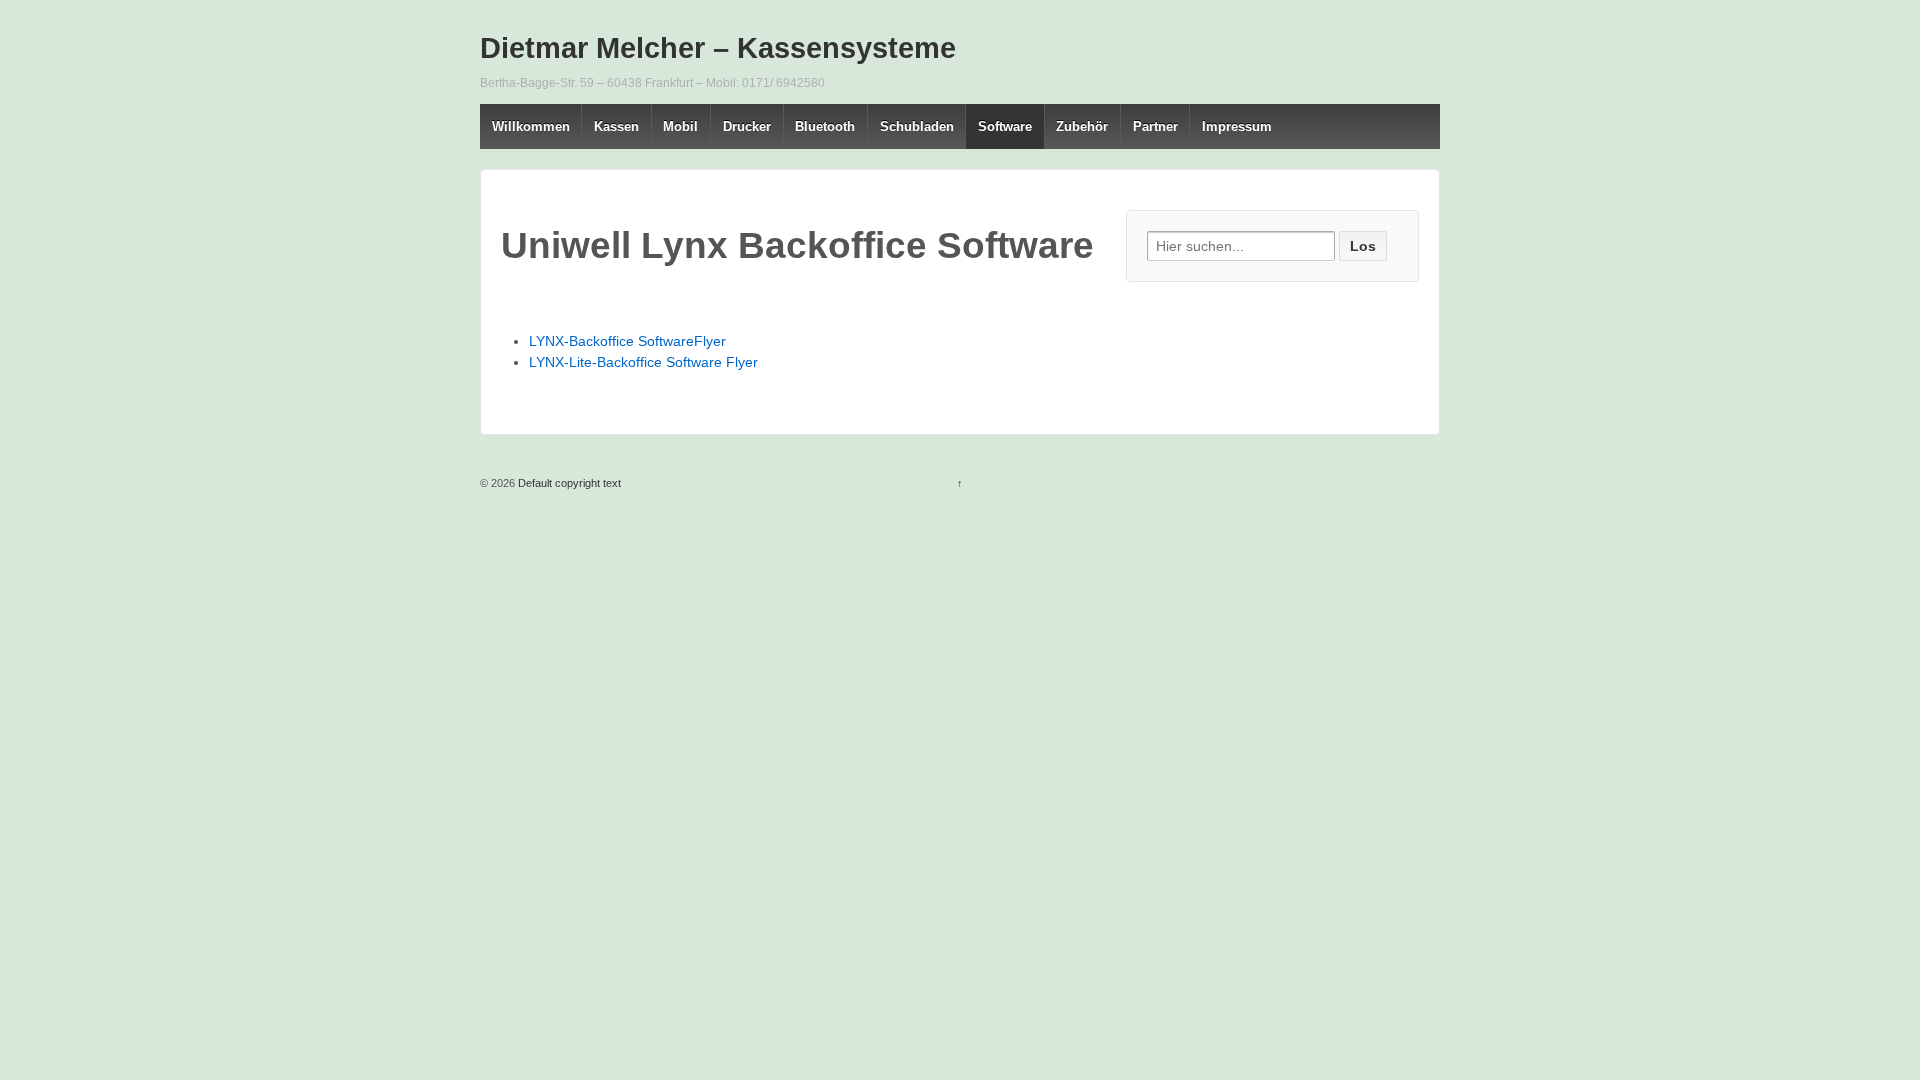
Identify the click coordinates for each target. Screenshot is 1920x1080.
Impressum (1237, 126)
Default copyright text (568, 483)
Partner (1155, 126)
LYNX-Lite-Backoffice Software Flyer (643, 362)
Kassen (616, 126)
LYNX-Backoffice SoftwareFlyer (627, 341)
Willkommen (531, 126)
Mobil (680, 126)
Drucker (747, 126)
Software (1005, 126)
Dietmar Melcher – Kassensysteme (718, 48)
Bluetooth (825, 126)
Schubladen (917, 126)
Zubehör (1082, 126)
